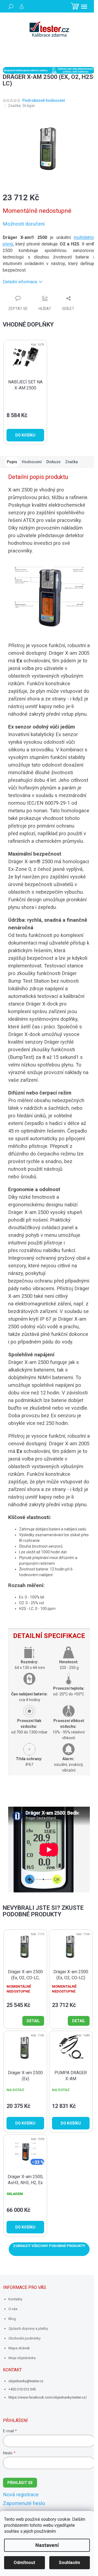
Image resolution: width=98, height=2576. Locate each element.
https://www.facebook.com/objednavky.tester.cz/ (48, 2397)
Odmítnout (24, 2563)
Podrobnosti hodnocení (44, 100)
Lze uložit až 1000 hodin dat (43, 1552)
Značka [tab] (71, 462)
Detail (33, 2021)
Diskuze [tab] (53, 462)
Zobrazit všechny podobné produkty (49, 2246)
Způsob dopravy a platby (28, 2328)
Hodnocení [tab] (32, 462)
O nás (13, 2309)
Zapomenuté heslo (24, 2503)
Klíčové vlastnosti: (30, 1517)
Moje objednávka (22, 2358)
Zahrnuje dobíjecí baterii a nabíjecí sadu (53, 1529)
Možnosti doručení (24, 224)
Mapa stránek (19, 2348)
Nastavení (47, 2545)
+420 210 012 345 (22, 2389)
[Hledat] (11, 7)
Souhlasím (69, 2563)
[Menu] (84, 7)
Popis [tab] (12, 462)
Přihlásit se (20, 2483)
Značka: (22, 106)
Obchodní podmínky (24, 2338)
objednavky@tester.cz (26, 2381)
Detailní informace (20, 282)
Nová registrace (21, 2495)
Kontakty (15, 2299)
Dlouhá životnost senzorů (41, 1546)
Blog (12, 2319)
